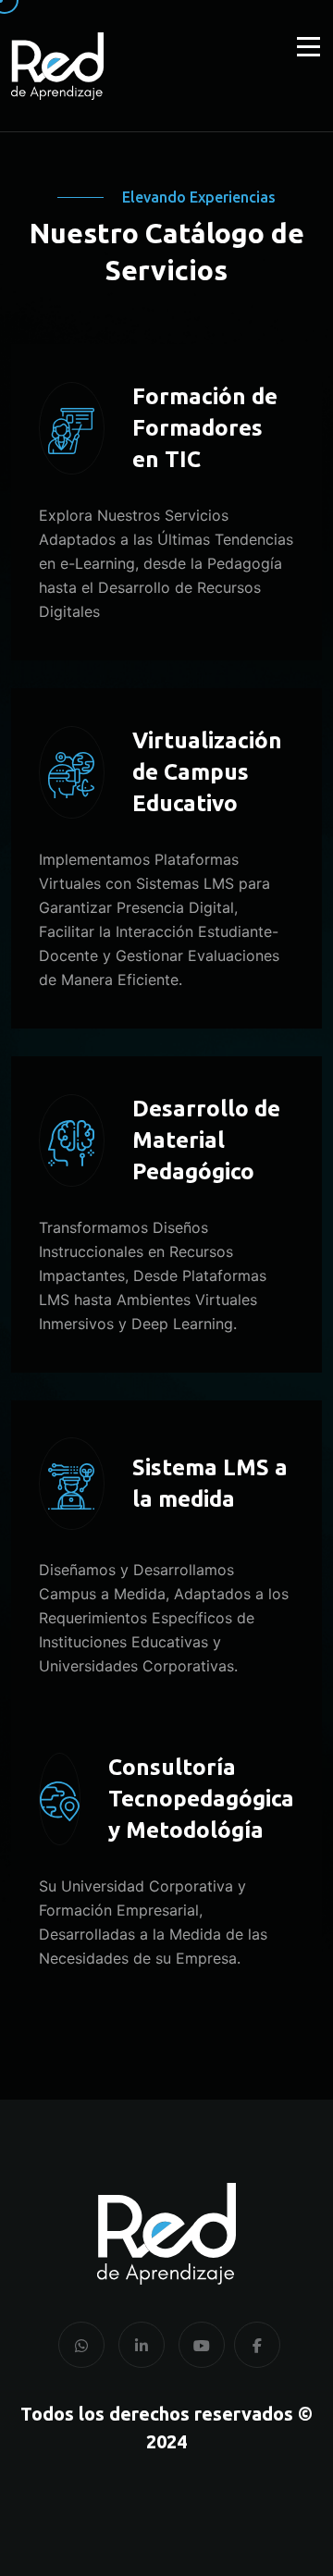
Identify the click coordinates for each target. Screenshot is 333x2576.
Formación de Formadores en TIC (205, 428)
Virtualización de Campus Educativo (207, 772)
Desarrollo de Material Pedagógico (206, 1140)
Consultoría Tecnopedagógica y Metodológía (201, 1799)
